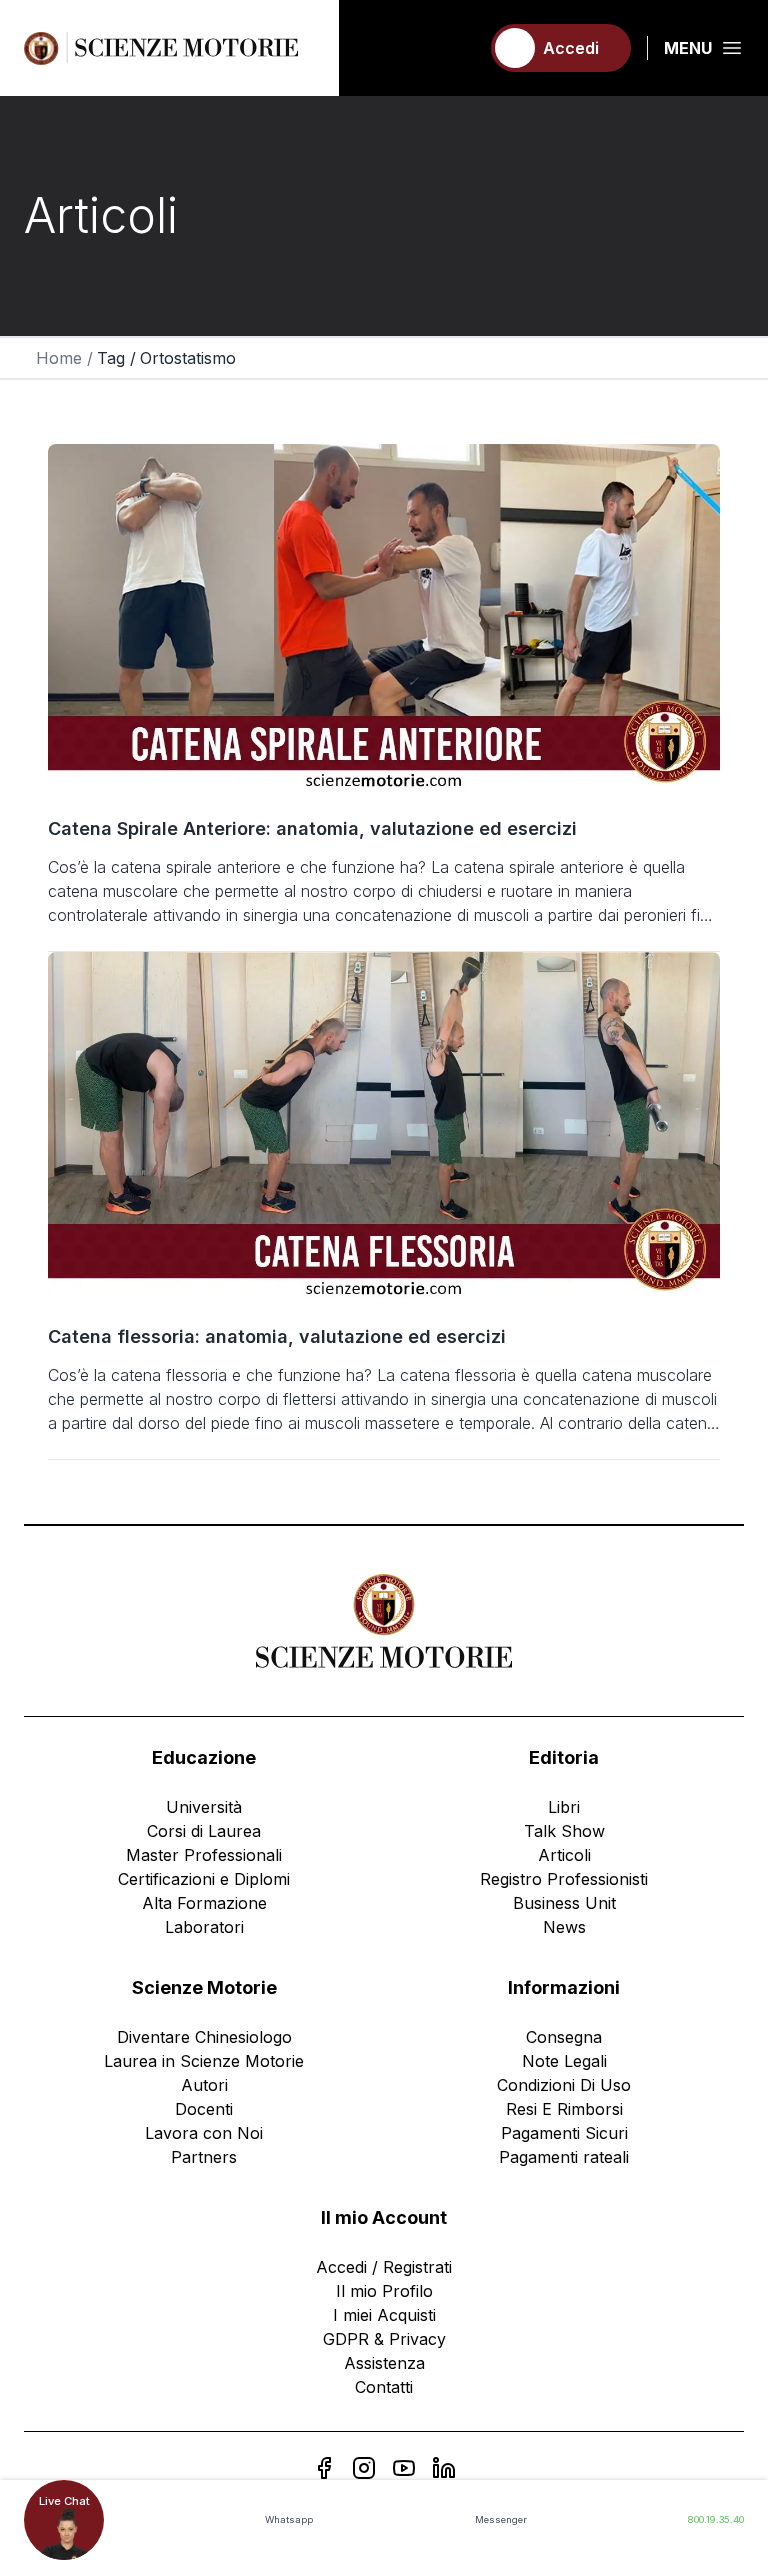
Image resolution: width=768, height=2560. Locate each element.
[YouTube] (404, 2468)
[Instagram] (364, 2468)
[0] (455, 48)
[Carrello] (455, 48)
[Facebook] (324, 2468)
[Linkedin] (444, 2468)
